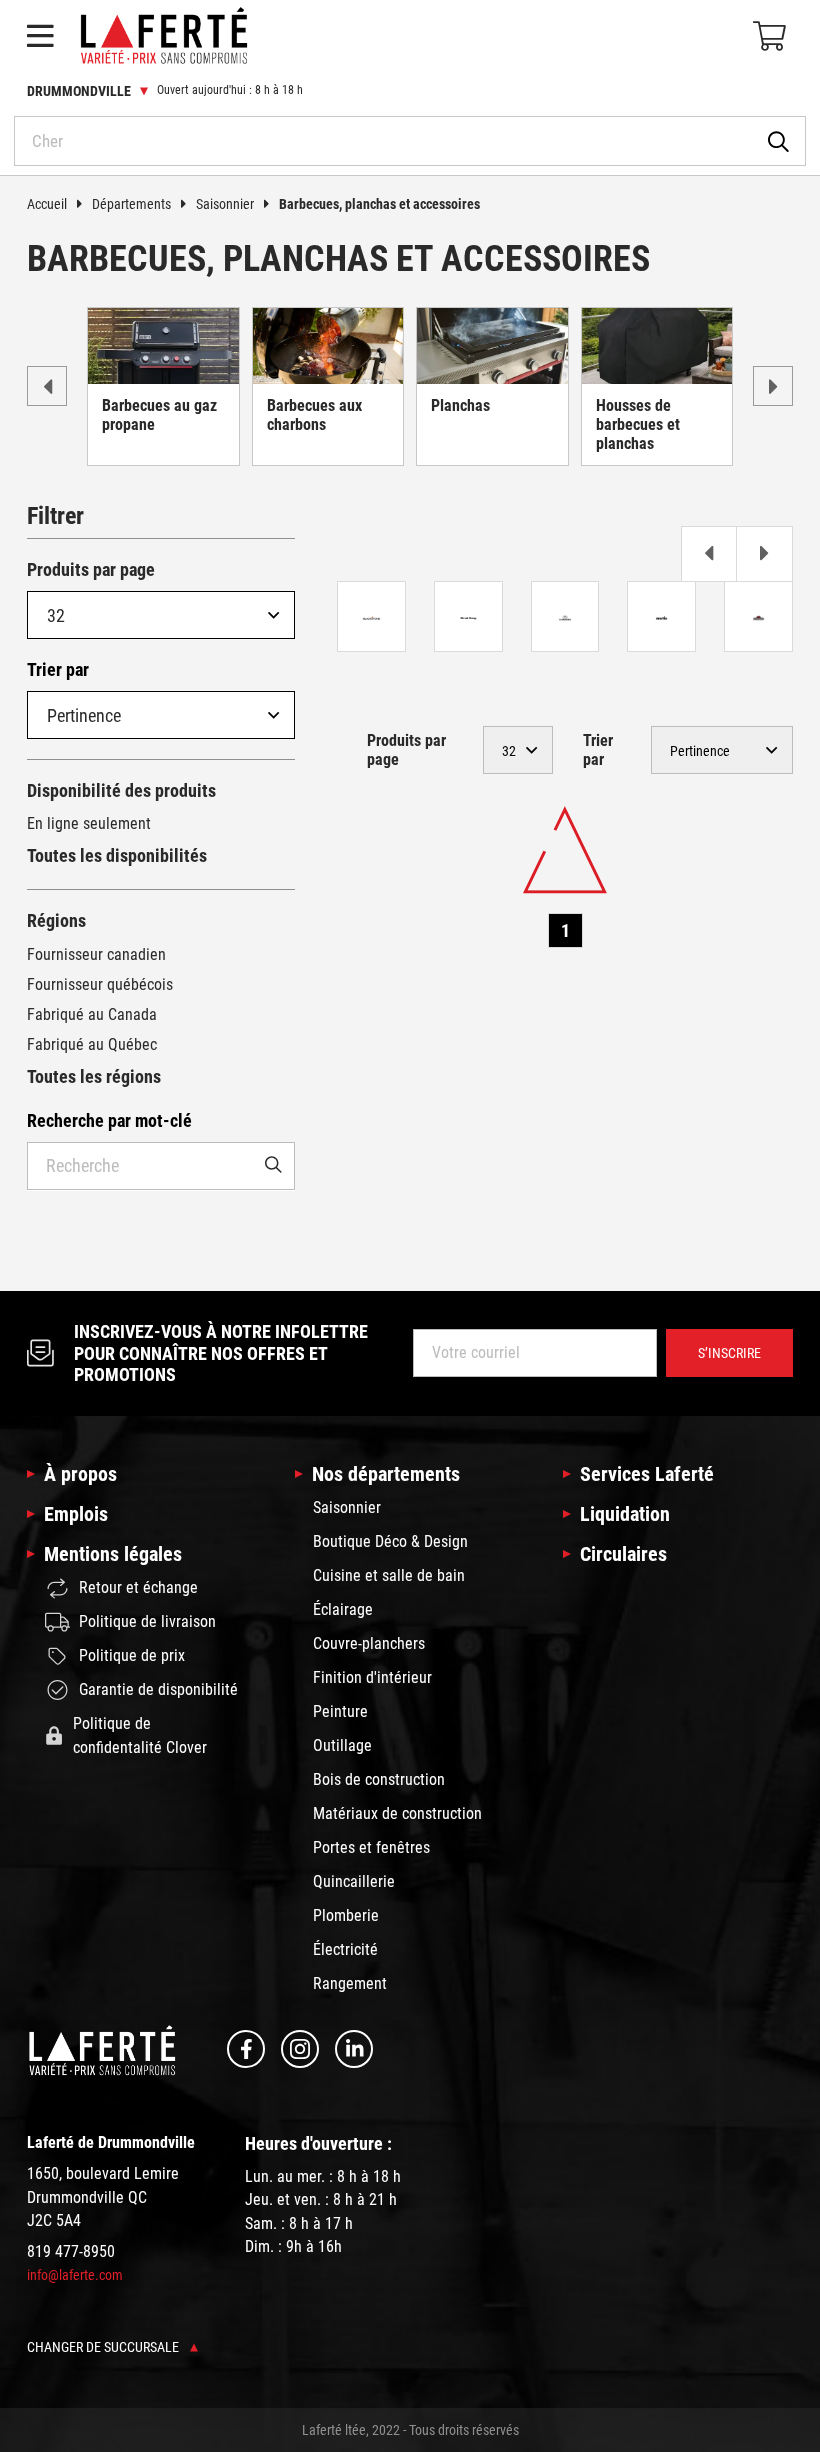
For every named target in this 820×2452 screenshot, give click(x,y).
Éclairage (343, 1609)
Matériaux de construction (397, 1813)
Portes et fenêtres (371, 1847)
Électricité (345, 1949)
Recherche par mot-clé (109, 1120)
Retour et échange (138, 1587)
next (773, 386)
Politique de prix (132, 1655)
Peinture (340, 1711)
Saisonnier (225, 204)
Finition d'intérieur (372, 1677)
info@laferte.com (75, 2275)
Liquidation (625, 1514)
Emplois (76, 1514)
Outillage (342, 1745)
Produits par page (91, 569)
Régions (56, 920)
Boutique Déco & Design (390, 1541)
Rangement (350, 1983)
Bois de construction (379, 1779)
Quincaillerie (354, 1881)
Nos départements (386, 1474)
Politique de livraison (147, 1621)
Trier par (58, 669)
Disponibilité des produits (121, 790)
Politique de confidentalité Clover (140, 1735)
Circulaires (623, 1554)
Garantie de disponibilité (158, 1689)
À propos (80, 1474)
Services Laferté (647, 1474)
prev (47, 386)
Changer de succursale (104, 2347)
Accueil (47, 204)
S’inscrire (729, 1353)
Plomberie (346, 1915)
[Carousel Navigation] (565, 554)
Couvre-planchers (369, 1643)
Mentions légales (113, 1554)
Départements (131, 204)
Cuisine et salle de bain (389, 1575)
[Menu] (40, 36)
